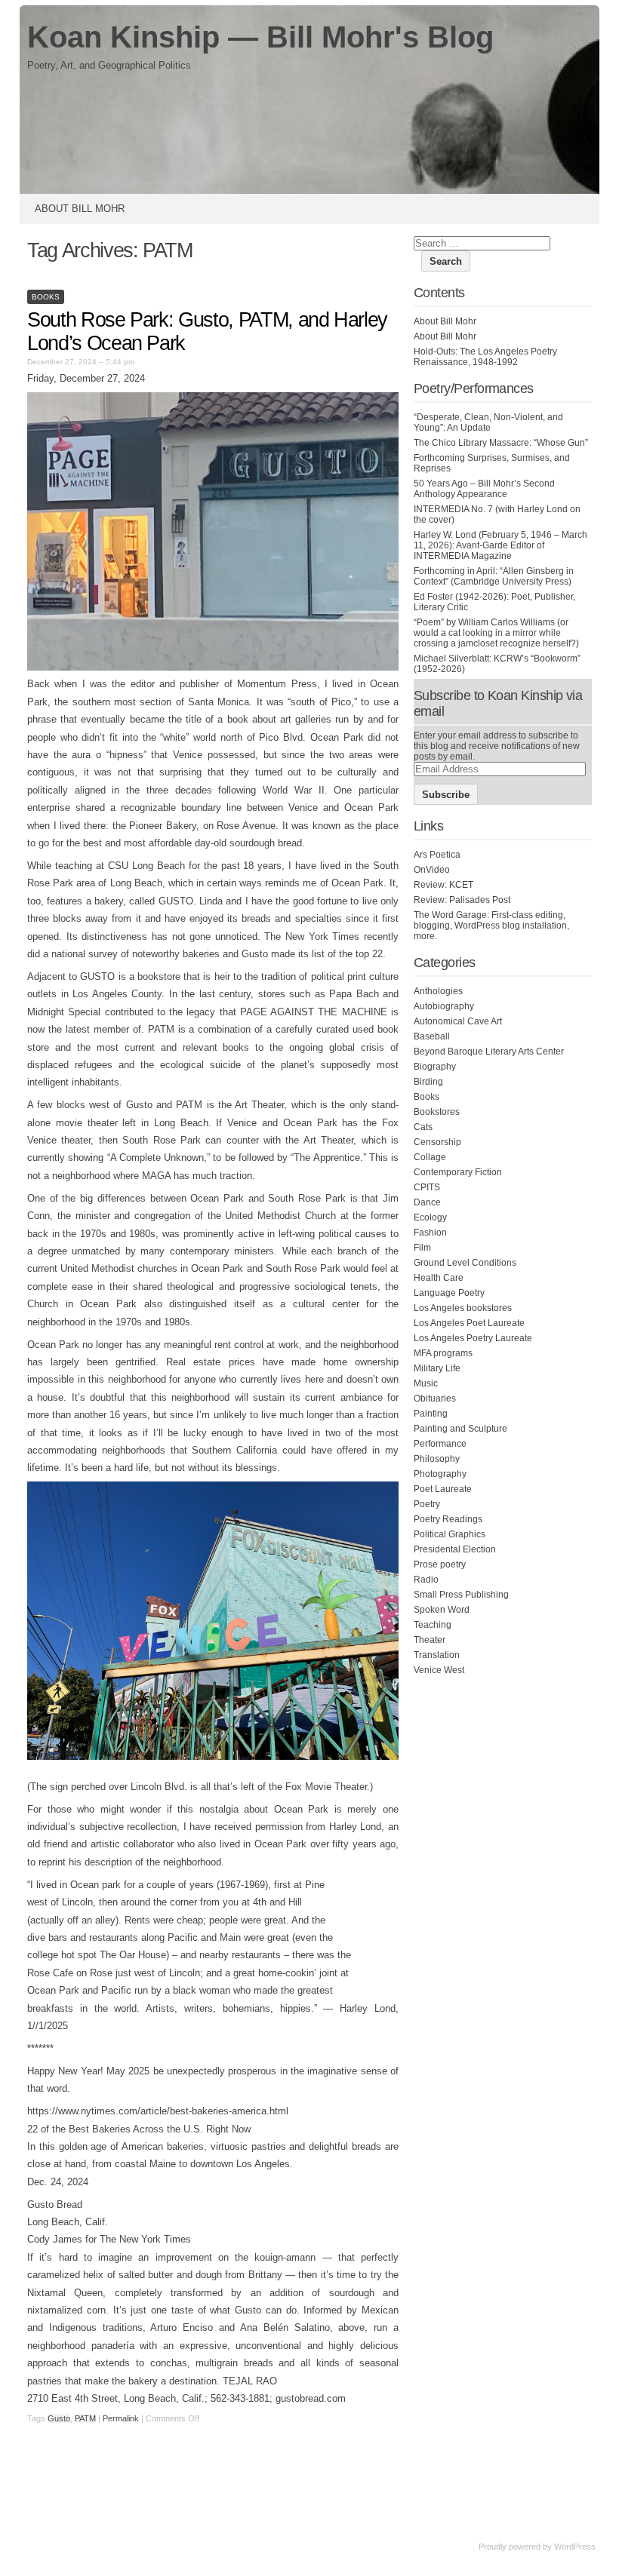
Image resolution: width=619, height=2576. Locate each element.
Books (46, 297)
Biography (435, 1067)
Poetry (427, 1504)
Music (426, 1383)
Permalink (121, 2418)
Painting (431, 1414)
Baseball (432, 1036)
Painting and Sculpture (460, 1429)
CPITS (427, 1187)
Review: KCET (443, 885)
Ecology (430, 1217)
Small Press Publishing (461, 1595)
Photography (440, 1474)
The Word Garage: (451, 915)
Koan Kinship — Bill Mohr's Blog (260, 37)
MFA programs (443, 1353)
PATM (85, 2418)
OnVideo (432, 870)
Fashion (430, 1233)
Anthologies (438, 991)
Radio (426, 1580)
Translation (437, 1655)
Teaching (433, 1625)
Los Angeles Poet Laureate (469, 1323)
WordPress (575, 2547)
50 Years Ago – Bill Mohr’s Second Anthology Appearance (484, 489)
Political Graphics (450, 1534)
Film (422, 1248)
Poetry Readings (448, 1519)
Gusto (59, 2418)
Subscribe (446, 795)
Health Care (439, 1278)
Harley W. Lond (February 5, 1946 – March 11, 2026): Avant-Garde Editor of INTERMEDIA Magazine (500, 545)
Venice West (439, 1670)
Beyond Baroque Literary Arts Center (489, 1052)
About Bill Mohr (80, 209)
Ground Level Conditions (465, 1263)
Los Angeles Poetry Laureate (473, 1338)
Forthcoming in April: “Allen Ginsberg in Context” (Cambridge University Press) (494, 576)
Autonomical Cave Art (458, 1021)
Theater (430, 1640)
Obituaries (435, 1399)
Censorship (437, 1142)
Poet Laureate (443, 1489)
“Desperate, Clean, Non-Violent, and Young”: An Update (488, 422)
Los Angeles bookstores (463, 1308)
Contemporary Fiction (458, 1172)
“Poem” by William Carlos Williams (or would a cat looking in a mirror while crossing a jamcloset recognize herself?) (496, 633)
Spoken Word (442, 1610)
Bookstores (437, 1112)
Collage (430, 1157)
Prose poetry (440, 1564)
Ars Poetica (437, 855)
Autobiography (444, 1006)
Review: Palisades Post (462, 900)
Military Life (437, 1368)
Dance (427, 1202)
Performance (440, 1444)
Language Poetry (449, 1293)
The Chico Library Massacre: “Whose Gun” (501, 443)
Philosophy (437, 1459)
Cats (423, 1127)
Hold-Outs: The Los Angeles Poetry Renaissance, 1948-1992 (485, 357)
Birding (428, 1082)
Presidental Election (455, 1549)
